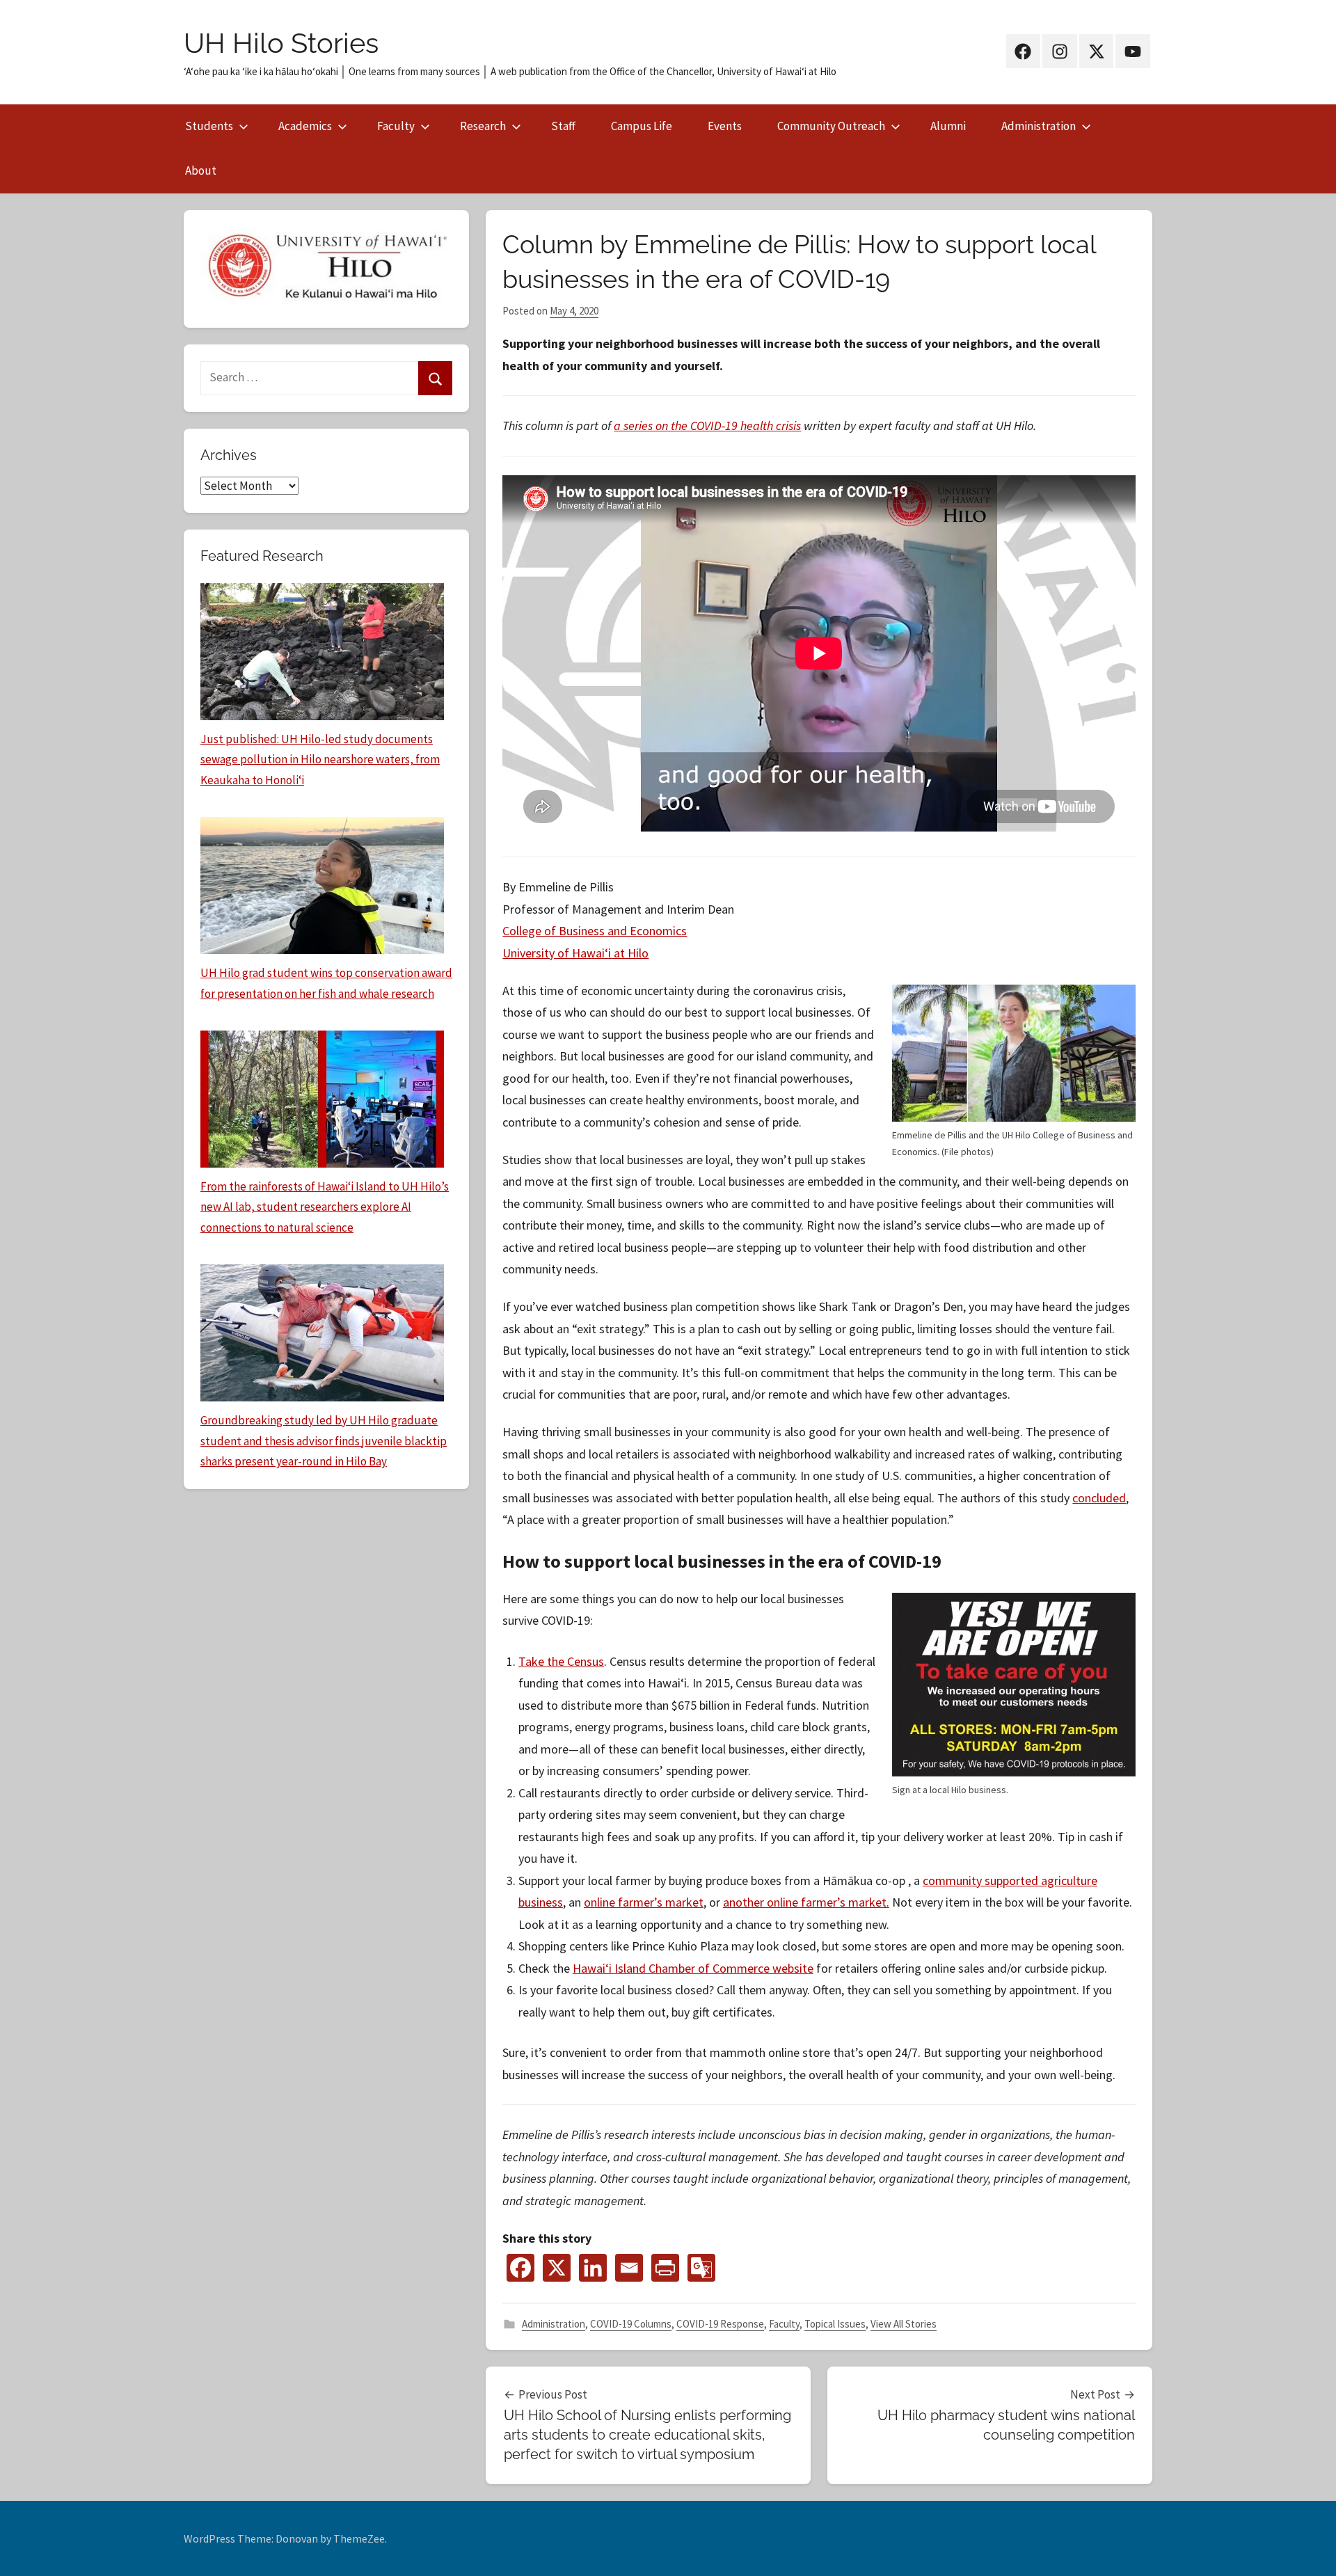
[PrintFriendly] (665, 2268)
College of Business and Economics (595, 931)
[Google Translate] (701, 2268)
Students (209, 126)
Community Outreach (831, 126)
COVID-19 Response (720, 2324)
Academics (305, 126)
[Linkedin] (593, 2268)
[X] (557, 2268)
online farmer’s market (644, 1902)
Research (483, 126)
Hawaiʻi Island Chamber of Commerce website (693, 1968)
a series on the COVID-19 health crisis (707, 426)
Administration (1039, 126)
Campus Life (642, 126)
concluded (1099, 1498)
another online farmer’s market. (806, 1902)
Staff (563, 126)
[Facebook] (520, 2268)
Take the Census (561, 1661)
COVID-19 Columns (631, 2324)
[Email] (629, 2268)
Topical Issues (835, 2324)
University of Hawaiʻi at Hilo (575, 953)
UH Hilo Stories (281, 43)
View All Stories (904, 2324)
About (201, 170)
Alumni (948, 126)
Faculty (396, 126)
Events (725, 126)
